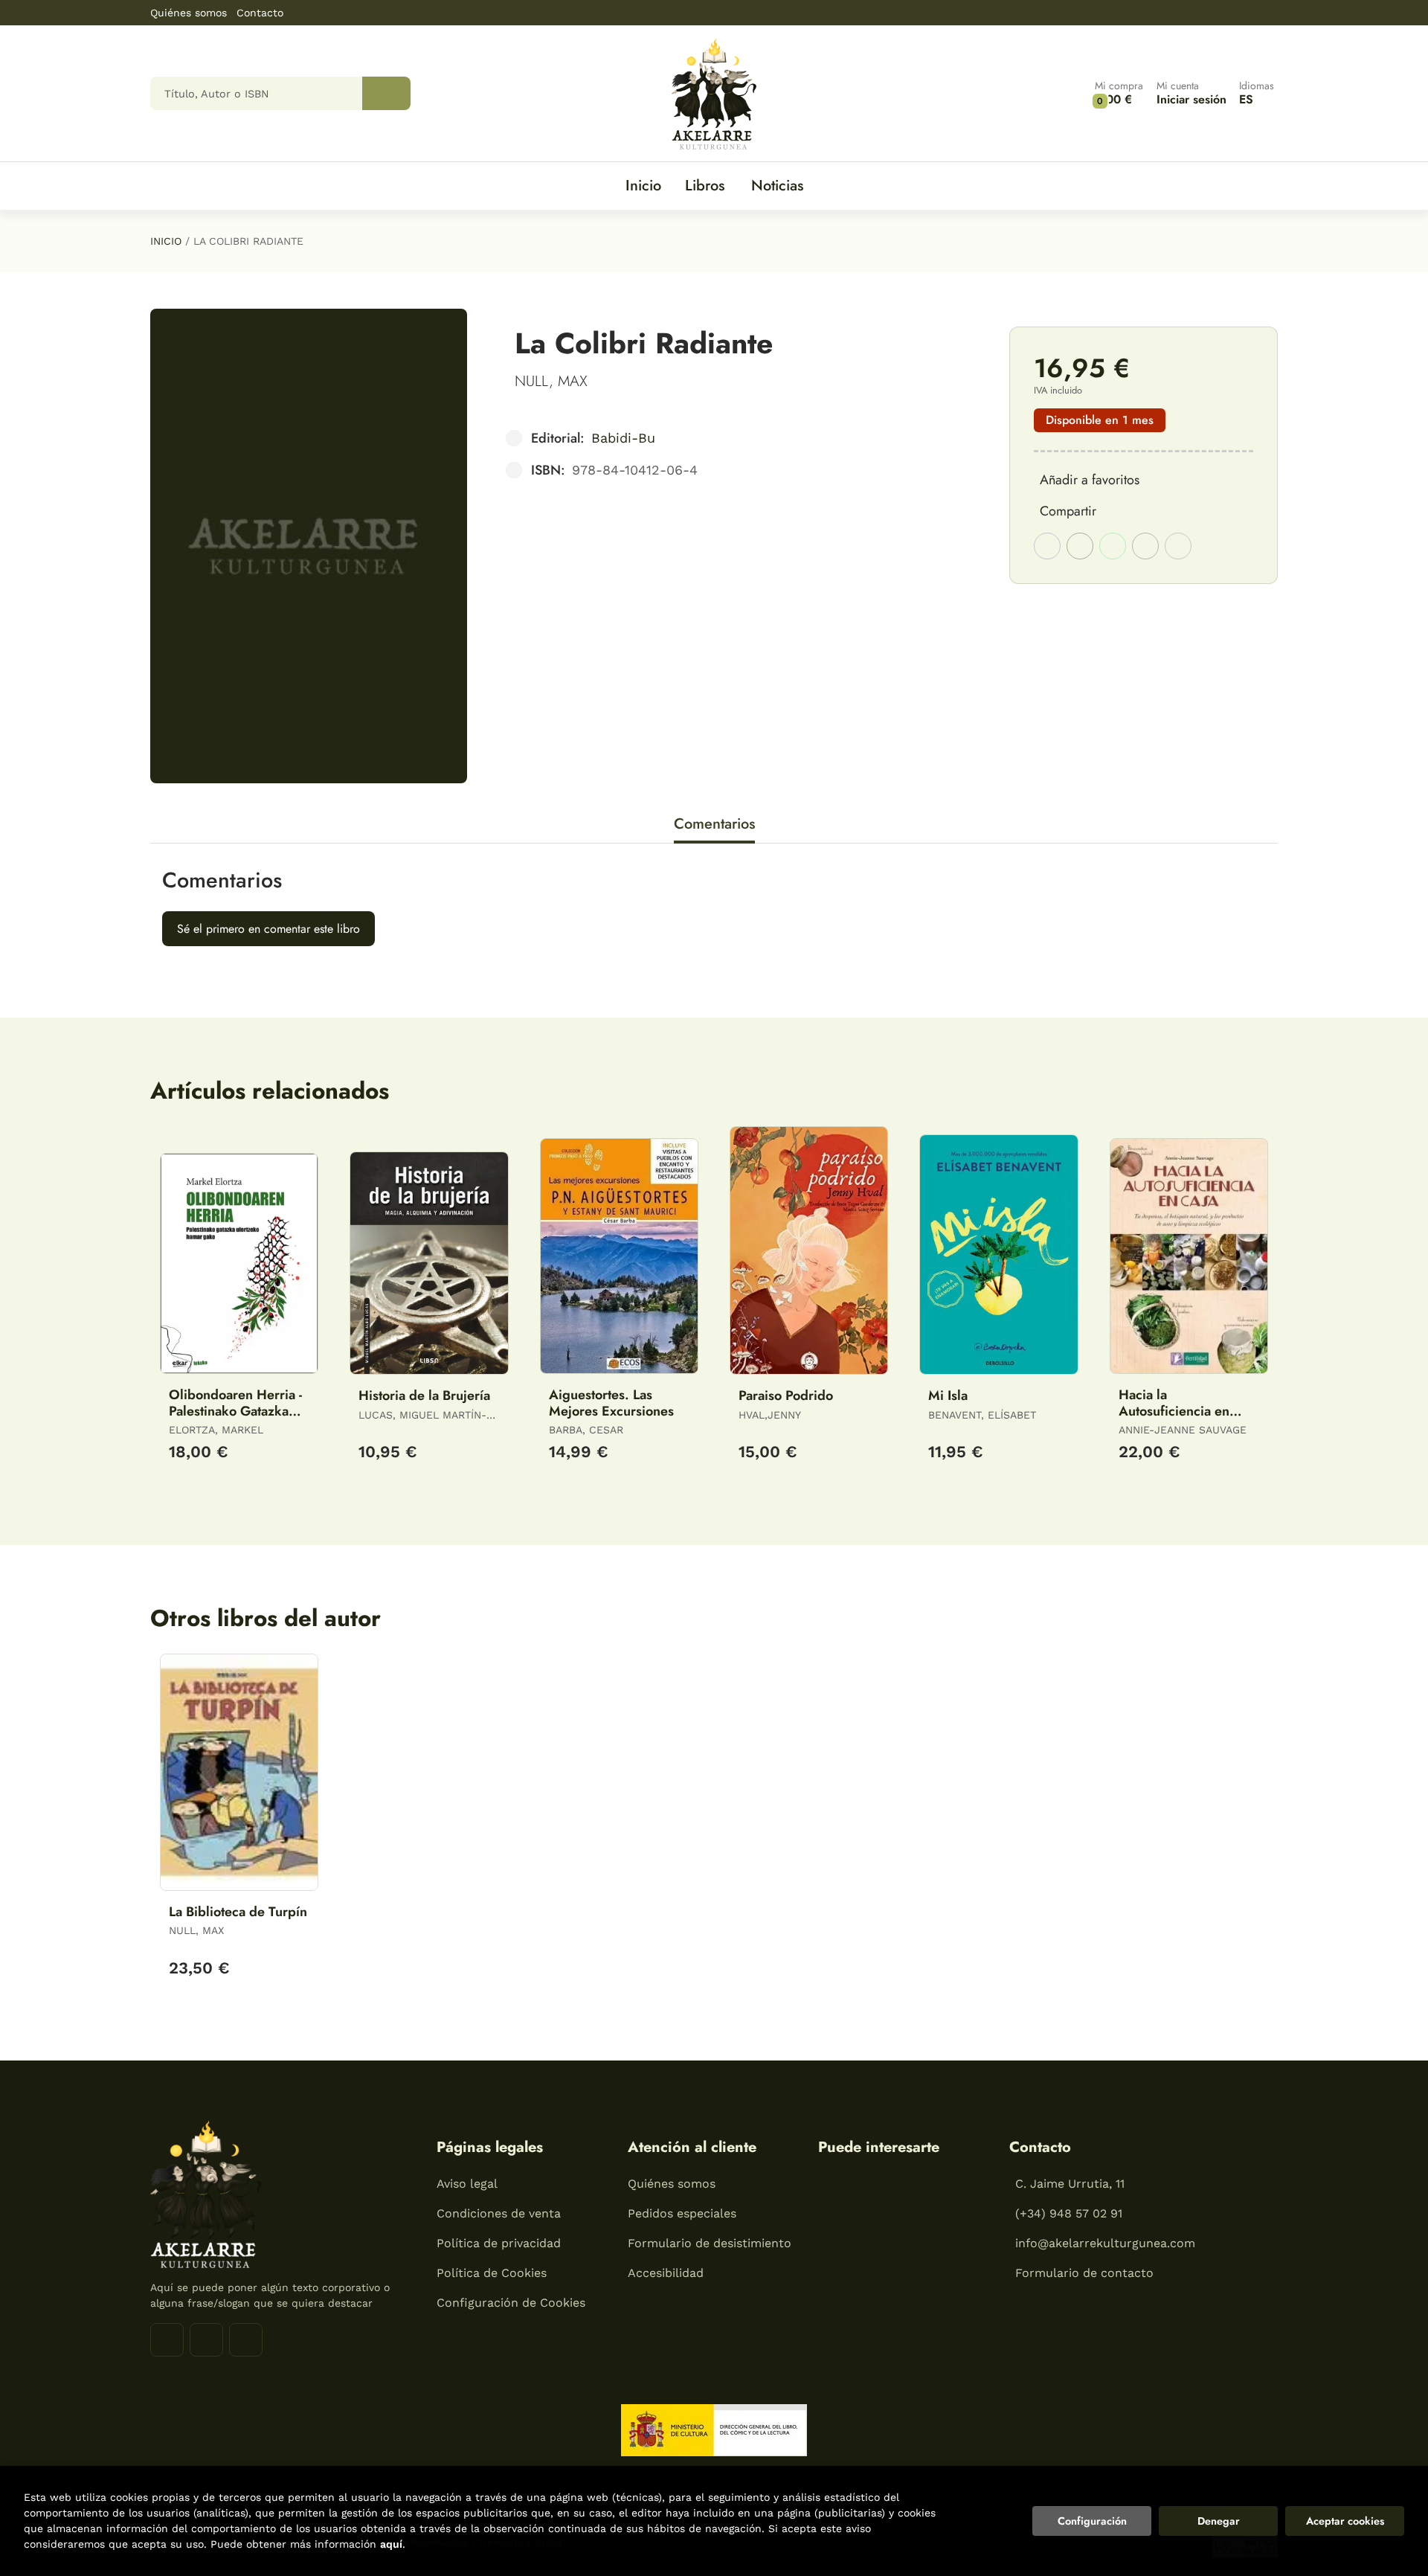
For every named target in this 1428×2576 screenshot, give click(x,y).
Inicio (166, 241)
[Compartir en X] (1080, 546)
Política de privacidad (499, 2243)
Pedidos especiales (682, 2213)
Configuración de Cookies (511, 2303)
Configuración (1092, 2521)
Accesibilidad (666, 2273)
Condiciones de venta (499, 2213)
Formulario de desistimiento (710, 2243)
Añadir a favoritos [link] (1090, 480)
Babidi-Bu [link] (623, 438)
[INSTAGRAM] (206, 2340)
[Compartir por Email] (1145, 546)
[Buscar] (386, 93)
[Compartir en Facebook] (1047, 546)
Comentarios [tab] (714, 824)
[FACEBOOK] (167, 2340)
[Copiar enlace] (1178, 546)
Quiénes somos (189, 13)
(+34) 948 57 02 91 (1069, 2213)
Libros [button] (705, 186)
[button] (1119, 93)
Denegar (1219, 2521)
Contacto (260, 13)
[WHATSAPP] (246, 2340)
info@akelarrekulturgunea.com (1105, 2243)
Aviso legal (467, 2184)
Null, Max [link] (551, 381)
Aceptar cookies (1345, 2521)
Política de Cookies (492, 2273)
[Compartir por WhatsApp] (1113, 546)
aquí (391, 2544)
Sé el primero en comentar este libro (268, 929)
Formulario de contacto (1084, 2273)
